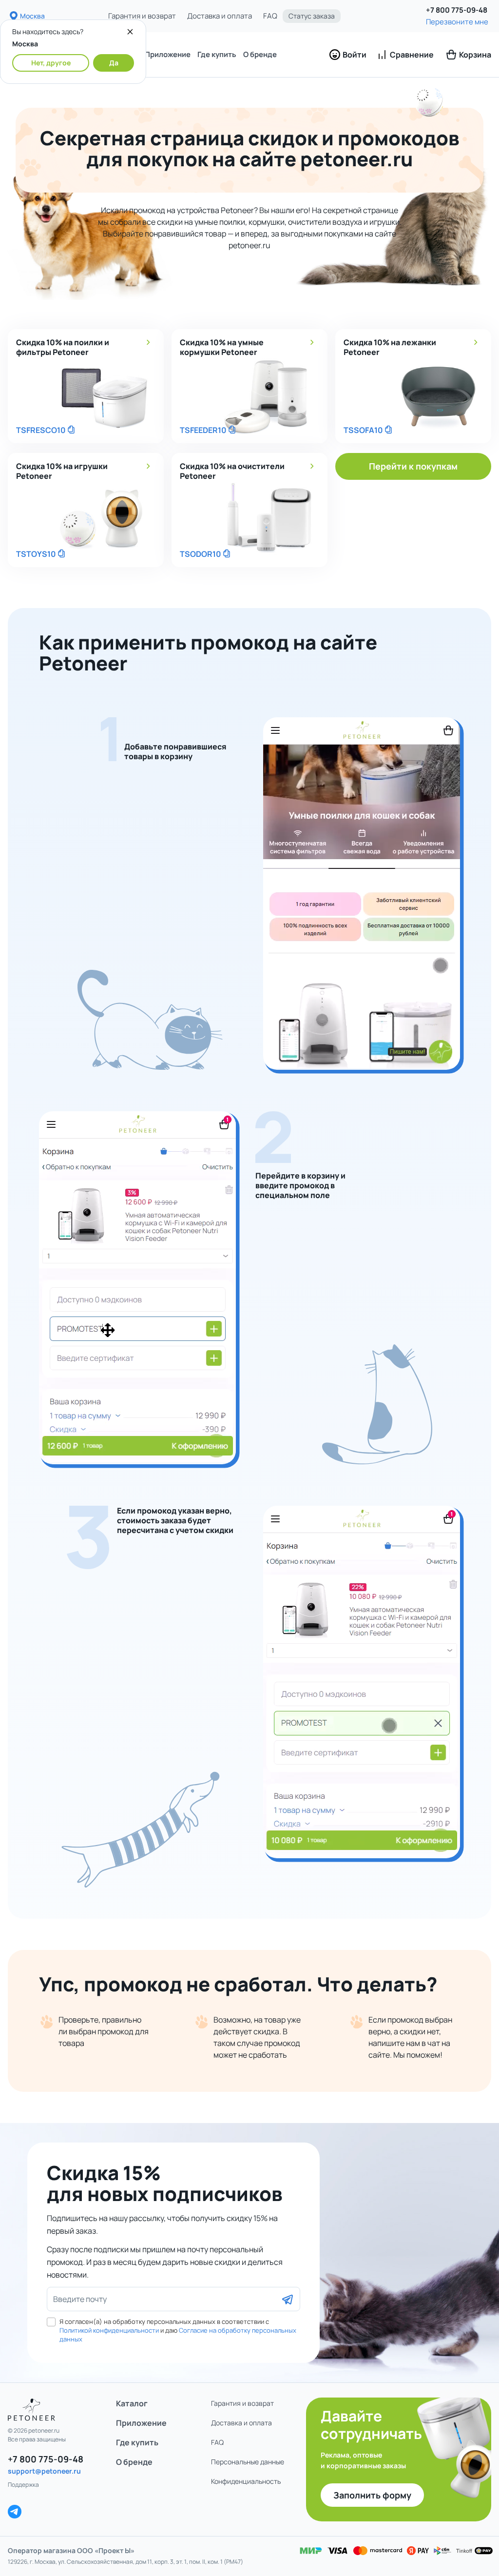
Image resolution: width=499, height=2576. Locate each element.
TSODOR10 (201, 554)
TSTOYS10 (36, 554)
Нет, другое (51, 63)
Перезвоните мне (457, 22)
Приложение (168, 54)
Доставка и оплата (220, 16)
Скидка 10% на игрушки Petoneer (62, 471)
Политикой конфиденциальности (109, 2330)
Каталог (132, 2403)
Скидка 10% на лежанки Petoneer (390, 347)
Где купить (217, 54)
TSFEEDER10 (203, 430)
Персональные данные (248, 2462)
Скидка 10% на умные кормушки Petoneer (222, 347)
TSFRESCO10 (41, 430)
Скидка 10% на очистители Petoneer (232, 471)
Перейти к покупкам (413, 466)
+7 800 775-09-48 (457, 10)
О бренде (260, 54)
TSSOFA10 (363, 430)
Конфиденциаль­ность (246, 2481)
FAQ (270, 16)
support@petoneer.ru (44, 2471)
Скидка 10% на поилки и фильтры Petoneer (63, 347)
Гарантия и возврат (142, 16)
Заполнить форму (372, 2495)
